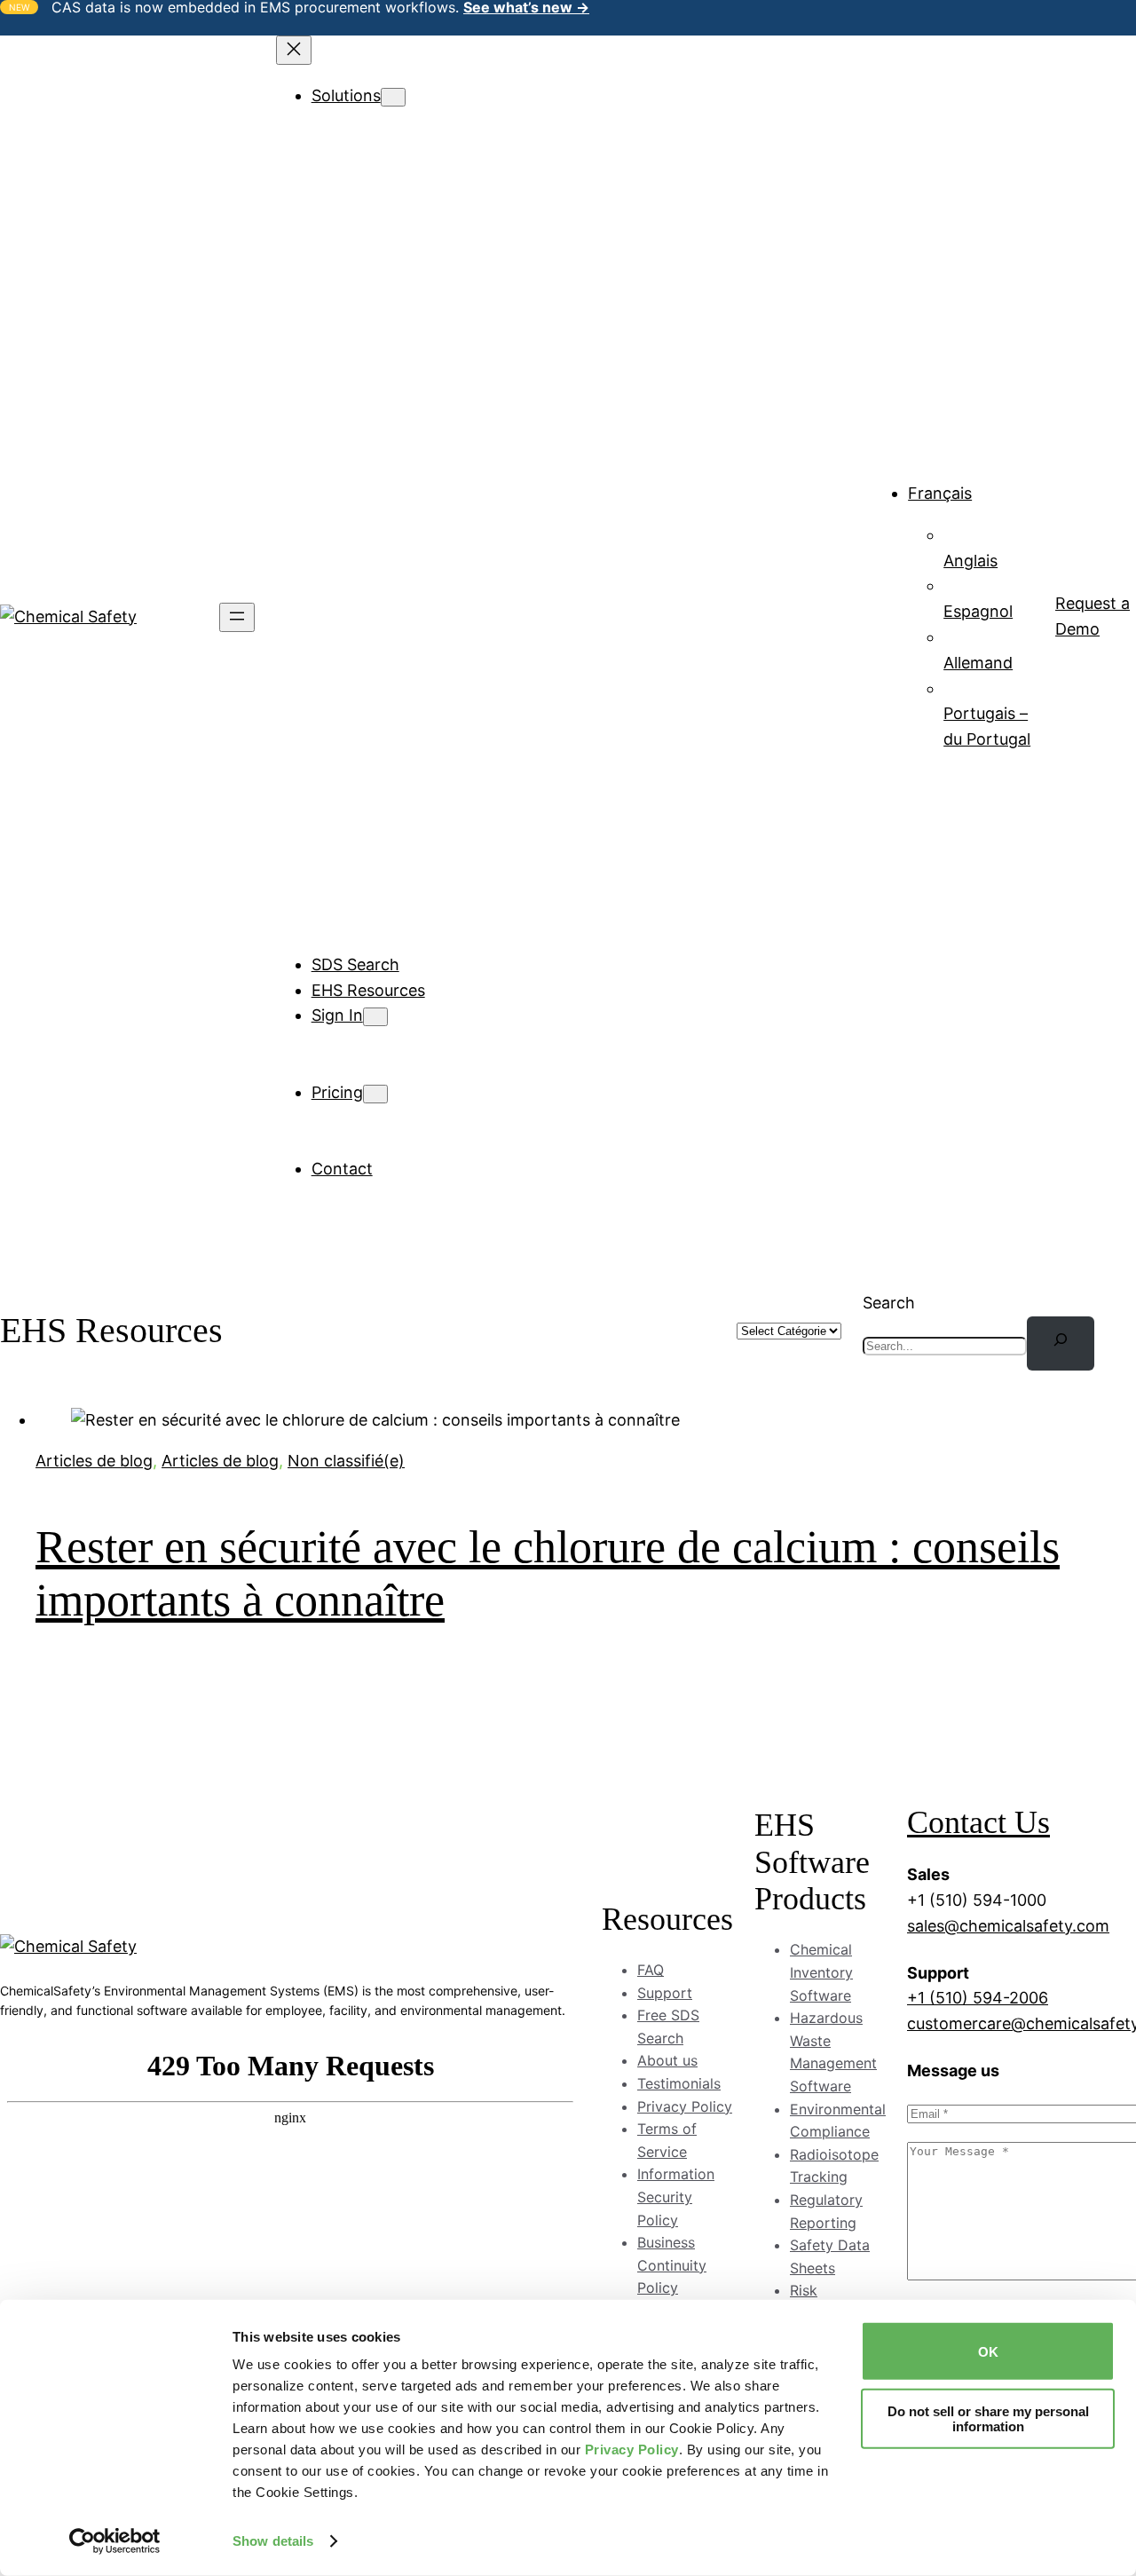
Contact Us (978, 1822)
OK (988, 2351)
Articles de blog (94, 1461)
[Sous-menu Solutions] (393, 97)
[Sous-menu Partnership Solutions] (486, 813)
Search (889, 1303)
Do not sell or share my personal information (988, 2418)
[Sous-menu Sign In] (375, 1017)
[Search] (1061, 1343)
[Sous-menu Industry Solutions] (469, 429)
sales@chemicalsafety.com (1008, 1926)
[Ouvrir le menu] (237, 617)
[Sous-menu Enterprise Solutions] (479, 736)
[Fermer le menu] (294, 50)
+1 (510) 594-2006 (978, 1998)
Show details (273, 2541)
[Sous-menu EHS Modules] (447, 123)
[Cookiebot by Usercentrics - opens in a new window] (115, 2541)
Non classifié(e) (346, 1461)
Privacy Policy (632, 2450)
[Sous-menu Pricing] (375, 1094)
